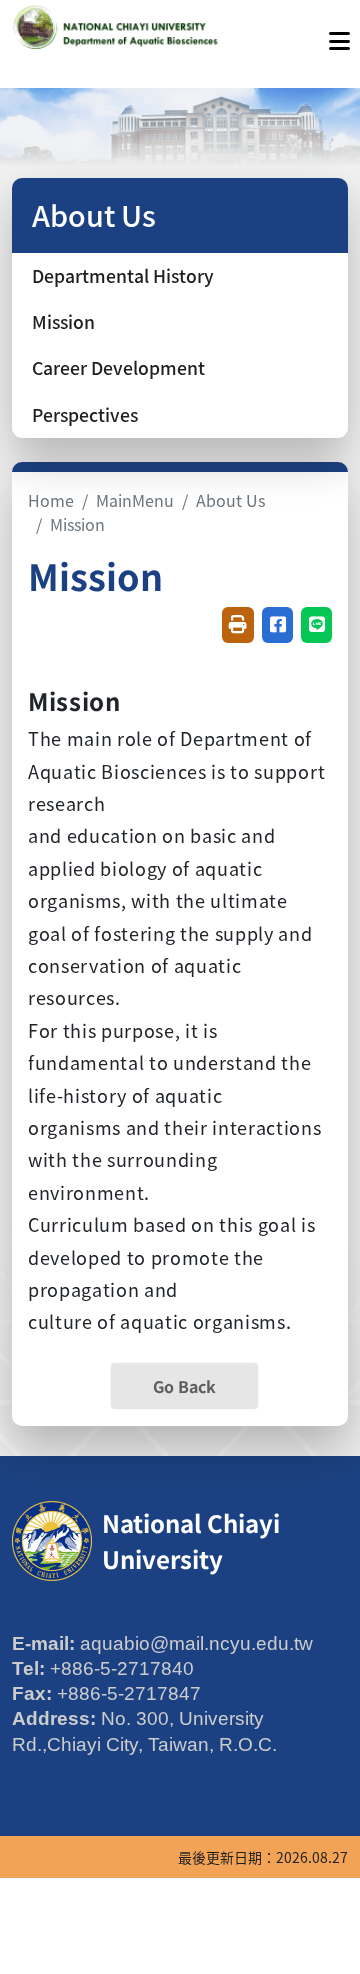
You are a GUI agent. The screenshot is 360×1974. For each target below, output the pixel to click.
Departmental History (123, 275)
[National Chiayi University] (118, 36)
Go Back (184, 1386)
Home (51, 500)
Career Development (118, 367)
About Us (230, 500)
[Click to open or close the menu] (339, 36)
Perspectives (85, 414)
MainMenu (135, 500)
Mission (63, 321)
